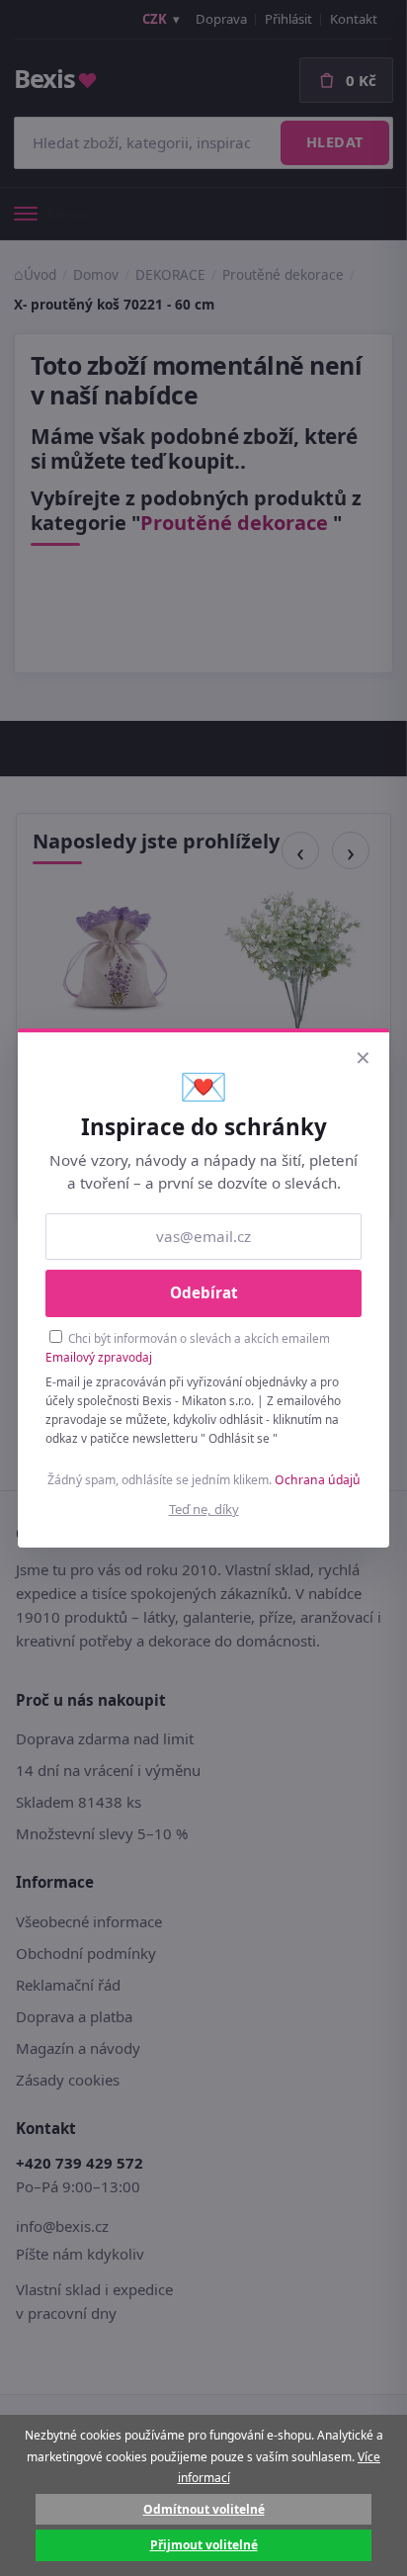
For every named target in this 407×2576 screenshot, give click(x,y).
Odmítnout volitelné (204, 2509)
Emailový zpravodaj (99, 1357)
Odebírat (204, 1292)
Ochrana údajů (318, 1480)
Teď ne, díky (204, 1509)
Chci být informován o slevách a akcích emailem (188, 1347)
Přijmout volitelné (204, 2545)
